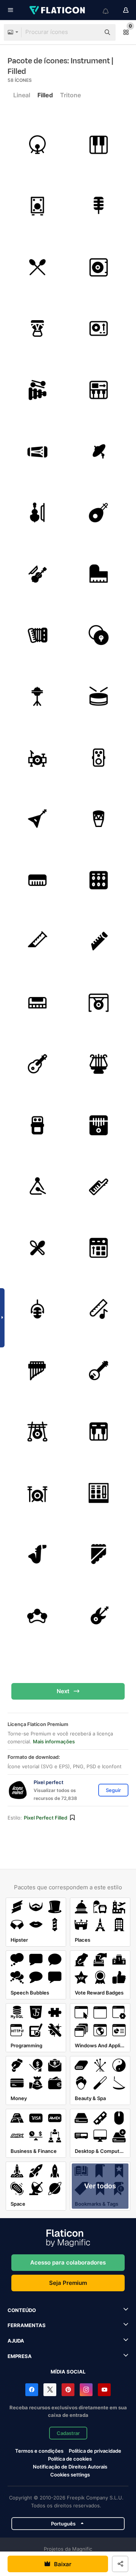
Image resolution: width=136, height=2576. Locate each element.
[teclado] (99, 145)
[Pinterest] (68, 2390)
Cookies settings (70, 2475)
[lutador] (99, 880)
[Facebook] (32, 2390)
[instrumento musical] (99, 574)
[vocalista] (99, 206)
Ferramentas (27, 2325)
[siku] (99, 1554)
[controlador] (99, 390)
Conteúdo (22, 2310)
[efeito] (99, 758)
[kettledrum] (37, 329)
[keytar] (99, 1187)
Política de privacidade (95, 2451)
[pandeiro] (37, 1616)
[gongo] (99, 1003)
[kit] (37, 1248)
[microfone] (37, 1309)
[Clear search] (91, 32)
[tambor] (99, 697)
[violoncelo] (37, 512)
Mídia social (68, 2372)
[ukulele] (99, 512)
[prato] (99, 635)
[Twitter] (50, 2390)
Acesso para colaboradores (68, 2262)
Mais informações (54, 1741)
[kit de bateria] (37, 267)
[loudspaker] (37, 206)
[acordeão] (37, 635)
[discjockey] (99, 267)
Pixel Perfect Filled (46, 1818)
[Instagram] (86, 2390)
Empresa (20, 2356)
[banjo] (99, 1370)
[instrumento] (37, 1125)
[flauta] (37, 942)
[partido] (99, 329)
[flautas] (99, 942)
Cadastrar (68, 2433)
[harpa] (99, 1064)
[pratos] (99, 451)
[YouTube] (104, 2390)
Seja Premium (68, 2283)
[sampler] (99, 1493)
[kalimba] (99, 1125)
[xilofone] (37, 390)
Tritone (70, 95)
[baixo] (99, 1616)
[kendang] (37, 451)
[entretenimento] (37, 880)
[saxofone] (37, 1554)
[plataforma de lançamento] (99, 1248)
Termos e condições (39, 2451)
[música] (99, 1309)
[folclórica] (37, 1003)
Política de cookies (70, 2459)
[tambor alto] (37, 145)
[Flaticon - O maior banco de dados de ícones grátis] (58, 10)
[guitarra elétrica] (37, 819)
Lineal (22, 95)
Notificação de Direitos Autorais (70, 2467)
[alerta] (37, 1187)
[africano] (99, 819)
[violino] (37, 574)
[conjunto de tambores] (37, 758)
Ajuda (16, 2341)
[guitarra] (37, 1064)
